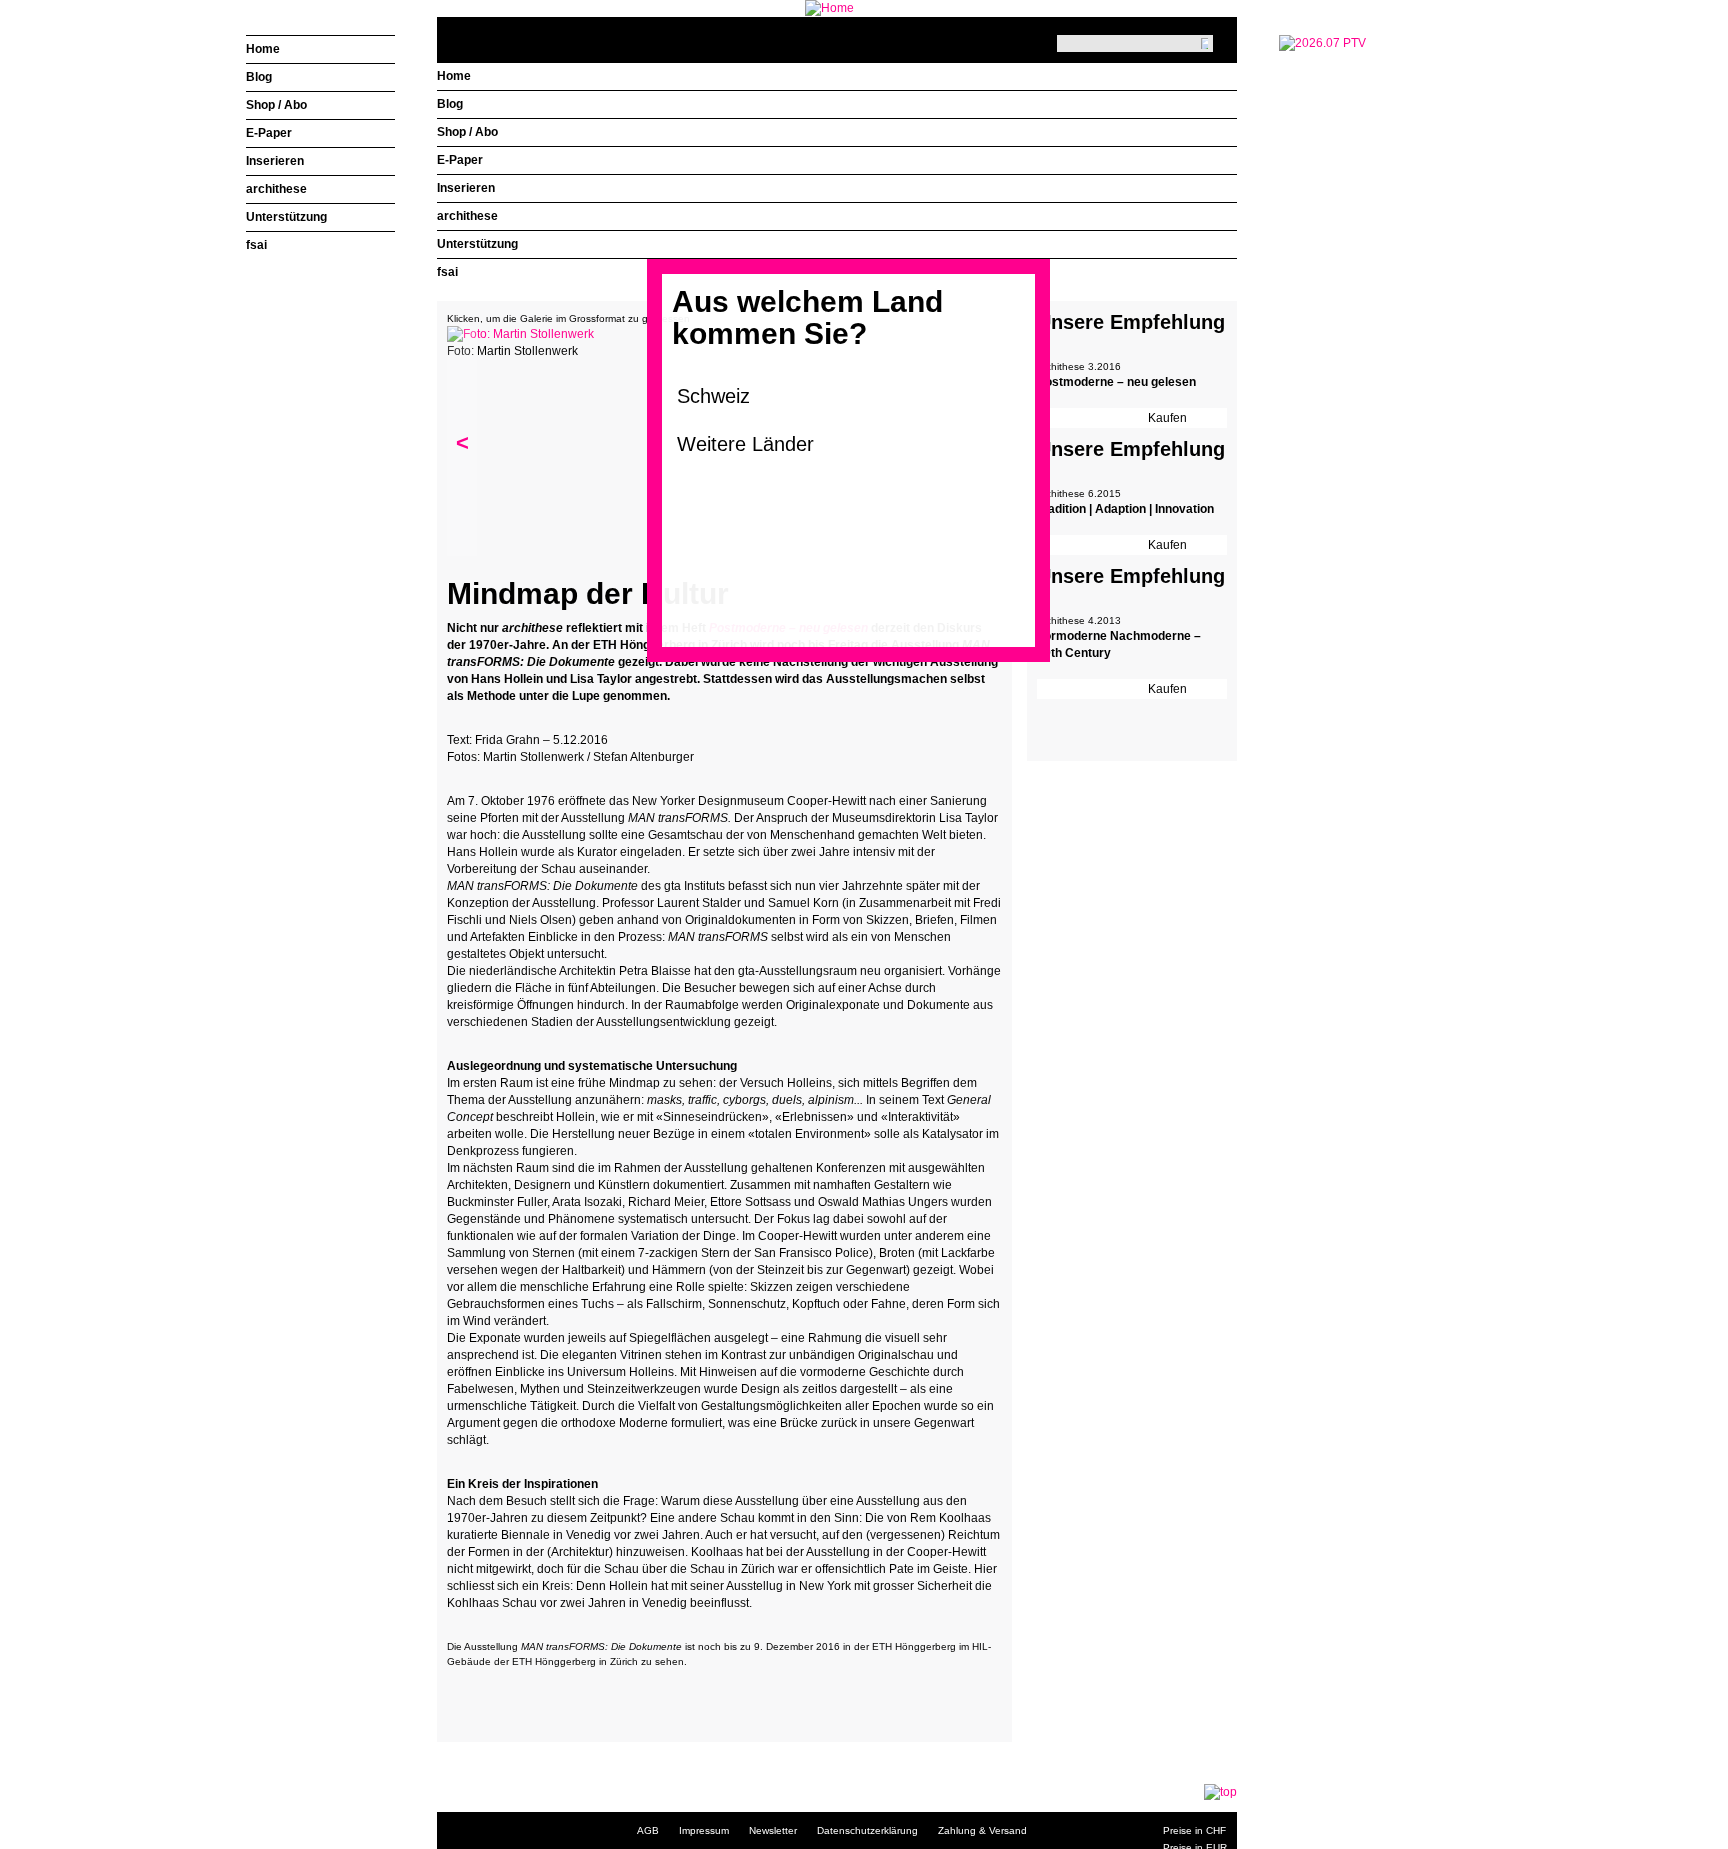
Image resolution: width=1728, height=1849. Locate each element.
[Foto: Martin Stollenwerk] (520, 334)
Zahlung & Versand (982, 1830)
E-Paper (460, 160)
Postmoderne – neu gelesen (1116, 382)
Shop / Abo (467, 132)
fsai (447, 272)
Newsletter (773, 1830)
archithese (467, 216)
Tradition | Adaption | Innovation (1125, 509)
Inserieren (466, 188)
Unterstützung (477, 244)
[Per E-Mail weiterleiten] (517, 1694)
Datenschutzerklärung (867, 1830)
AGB (648, 1830)
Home (454, 76)
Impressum (704, 1830)
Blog (450, 104)
